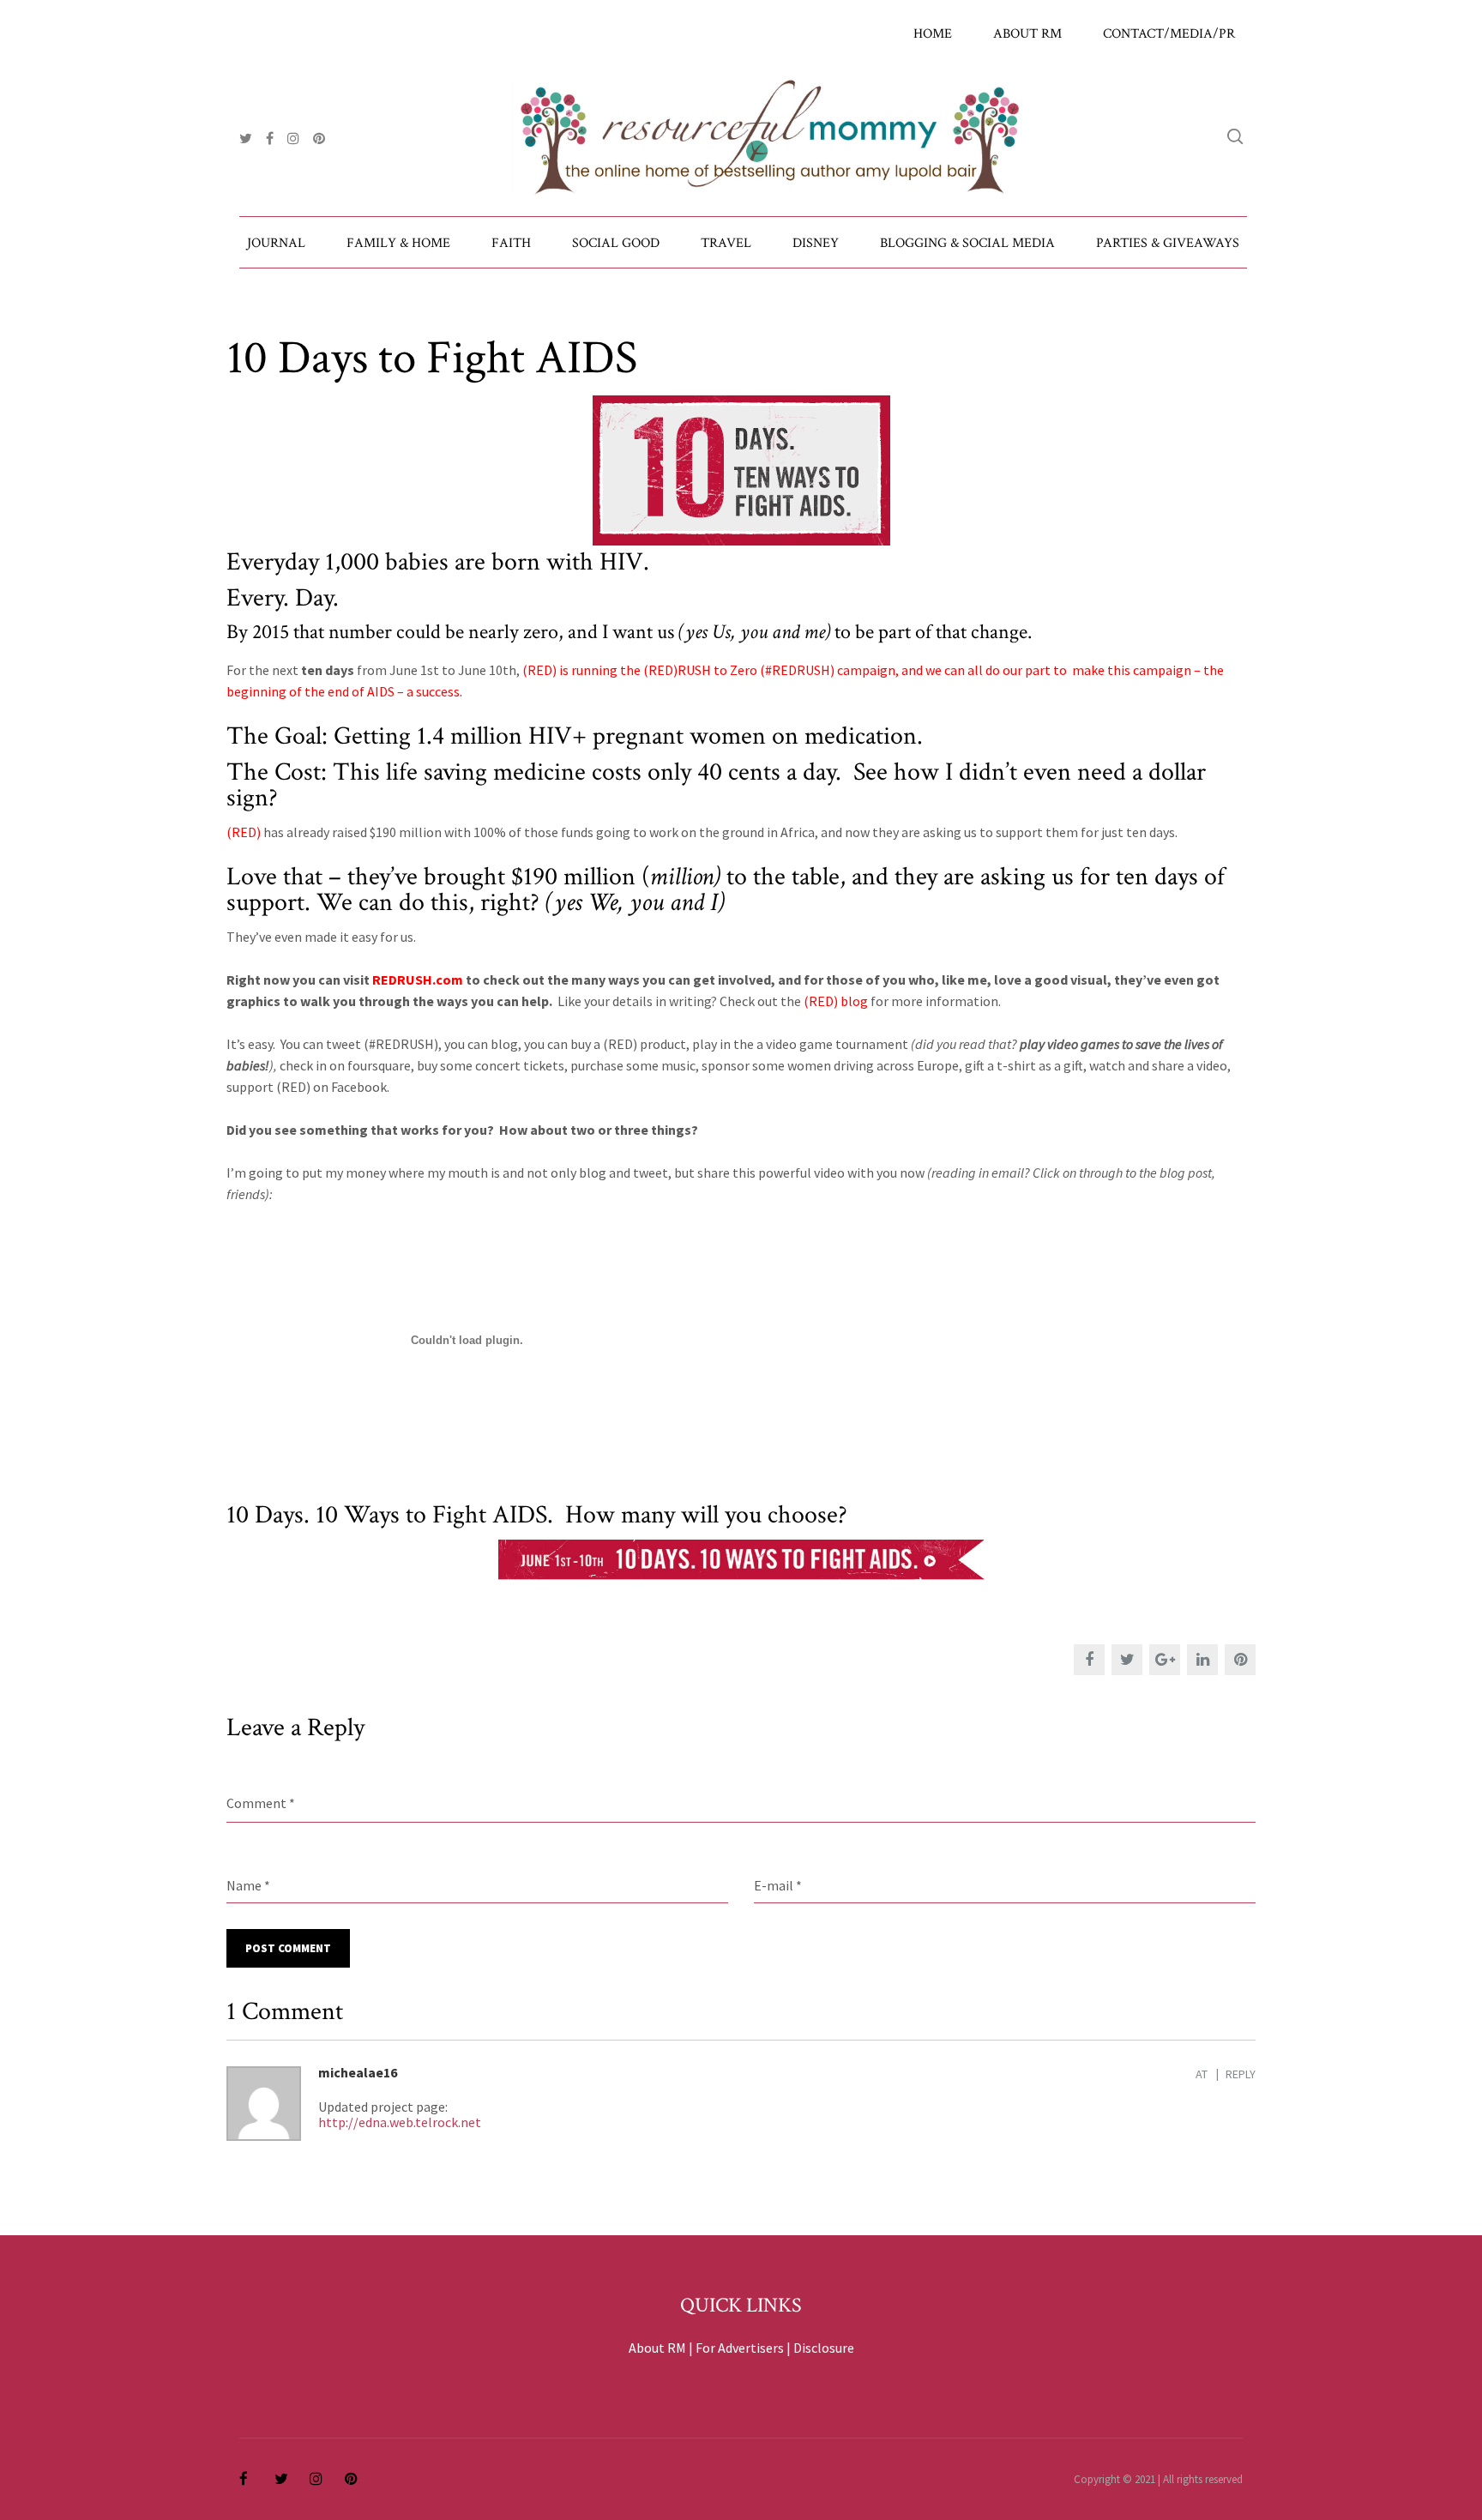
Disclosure (824, 2348)
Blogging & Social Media (967, 243)
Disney (816, 243)
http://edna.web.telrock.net (400, 2122)
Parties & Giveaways (1168, 243)
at (1202, 2074)
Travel (726, 243)
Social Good (616, 243)
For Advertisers (740, 2348)
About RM (1027, 34)
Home (933, 34)
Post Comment (288, 1948)
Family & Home (398, 243)
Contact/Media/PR (1169, 34)
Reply (1241, 2074)
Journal (276, 243)
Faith (511, 243)
